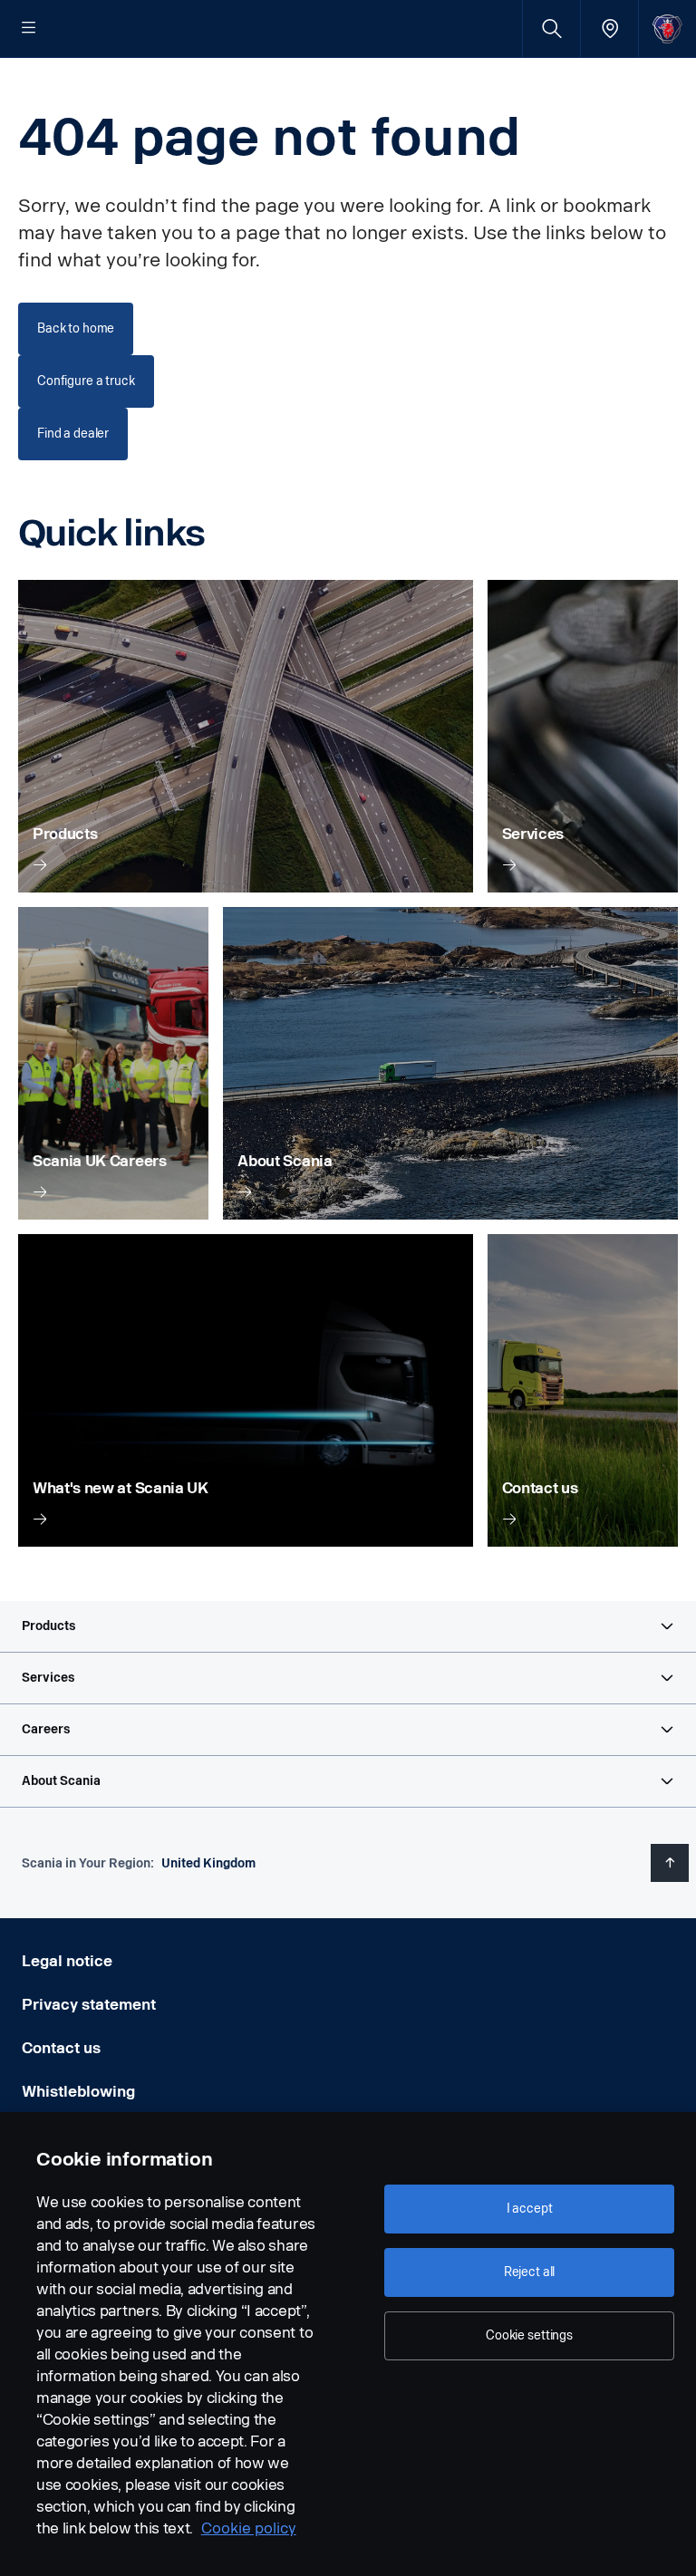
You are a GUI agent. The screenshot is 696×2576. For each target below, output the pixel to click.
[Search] (551, 29)
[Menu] (29, 29)
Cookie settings (529, 2335)
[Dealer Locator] (609, 29)
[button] (348, 1626)
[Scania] (667, 29)
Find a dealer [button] (73, 434)
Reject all (530, 2272)
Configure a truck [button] (86, 381)
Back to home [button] (76, 328)
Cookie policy (249, 2528)
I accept (530, 2209)
